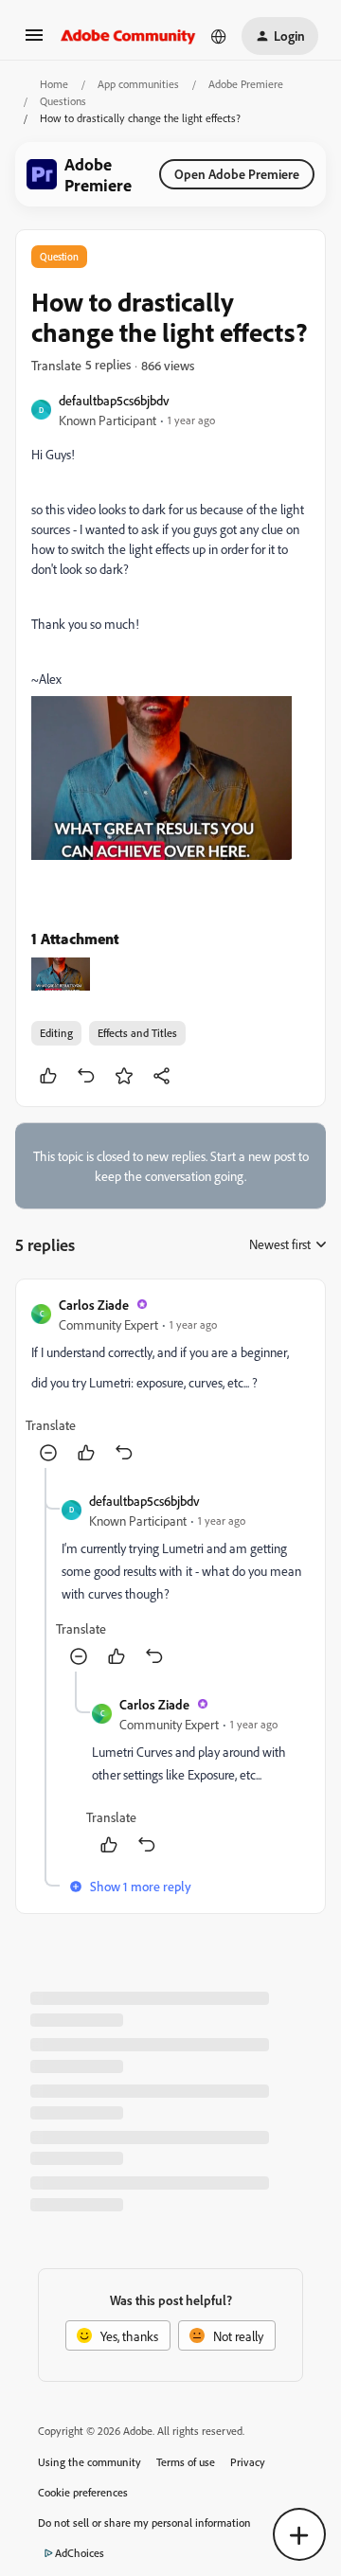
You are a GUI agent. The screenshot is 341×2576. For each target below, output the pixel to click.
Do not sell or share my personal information (144, 2522)
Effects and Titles (137, 1033)
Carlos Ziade (94, 1305)
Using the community (90, 2462)
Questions (63, 101)
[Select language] (219, 36)
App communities (138, 84)
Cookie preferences (83, 2492)
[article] (170, 1381)
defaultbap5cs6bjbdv (114, 400)
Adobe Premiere (246, 84)
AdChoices (80, 2553)
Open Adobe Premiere (237, 174)
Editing (56, 1033)
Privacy (248, 2462)
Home (54, 84)
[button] (34, 41)
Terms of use (186, 2462)
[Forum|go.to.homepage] (128, 36)
